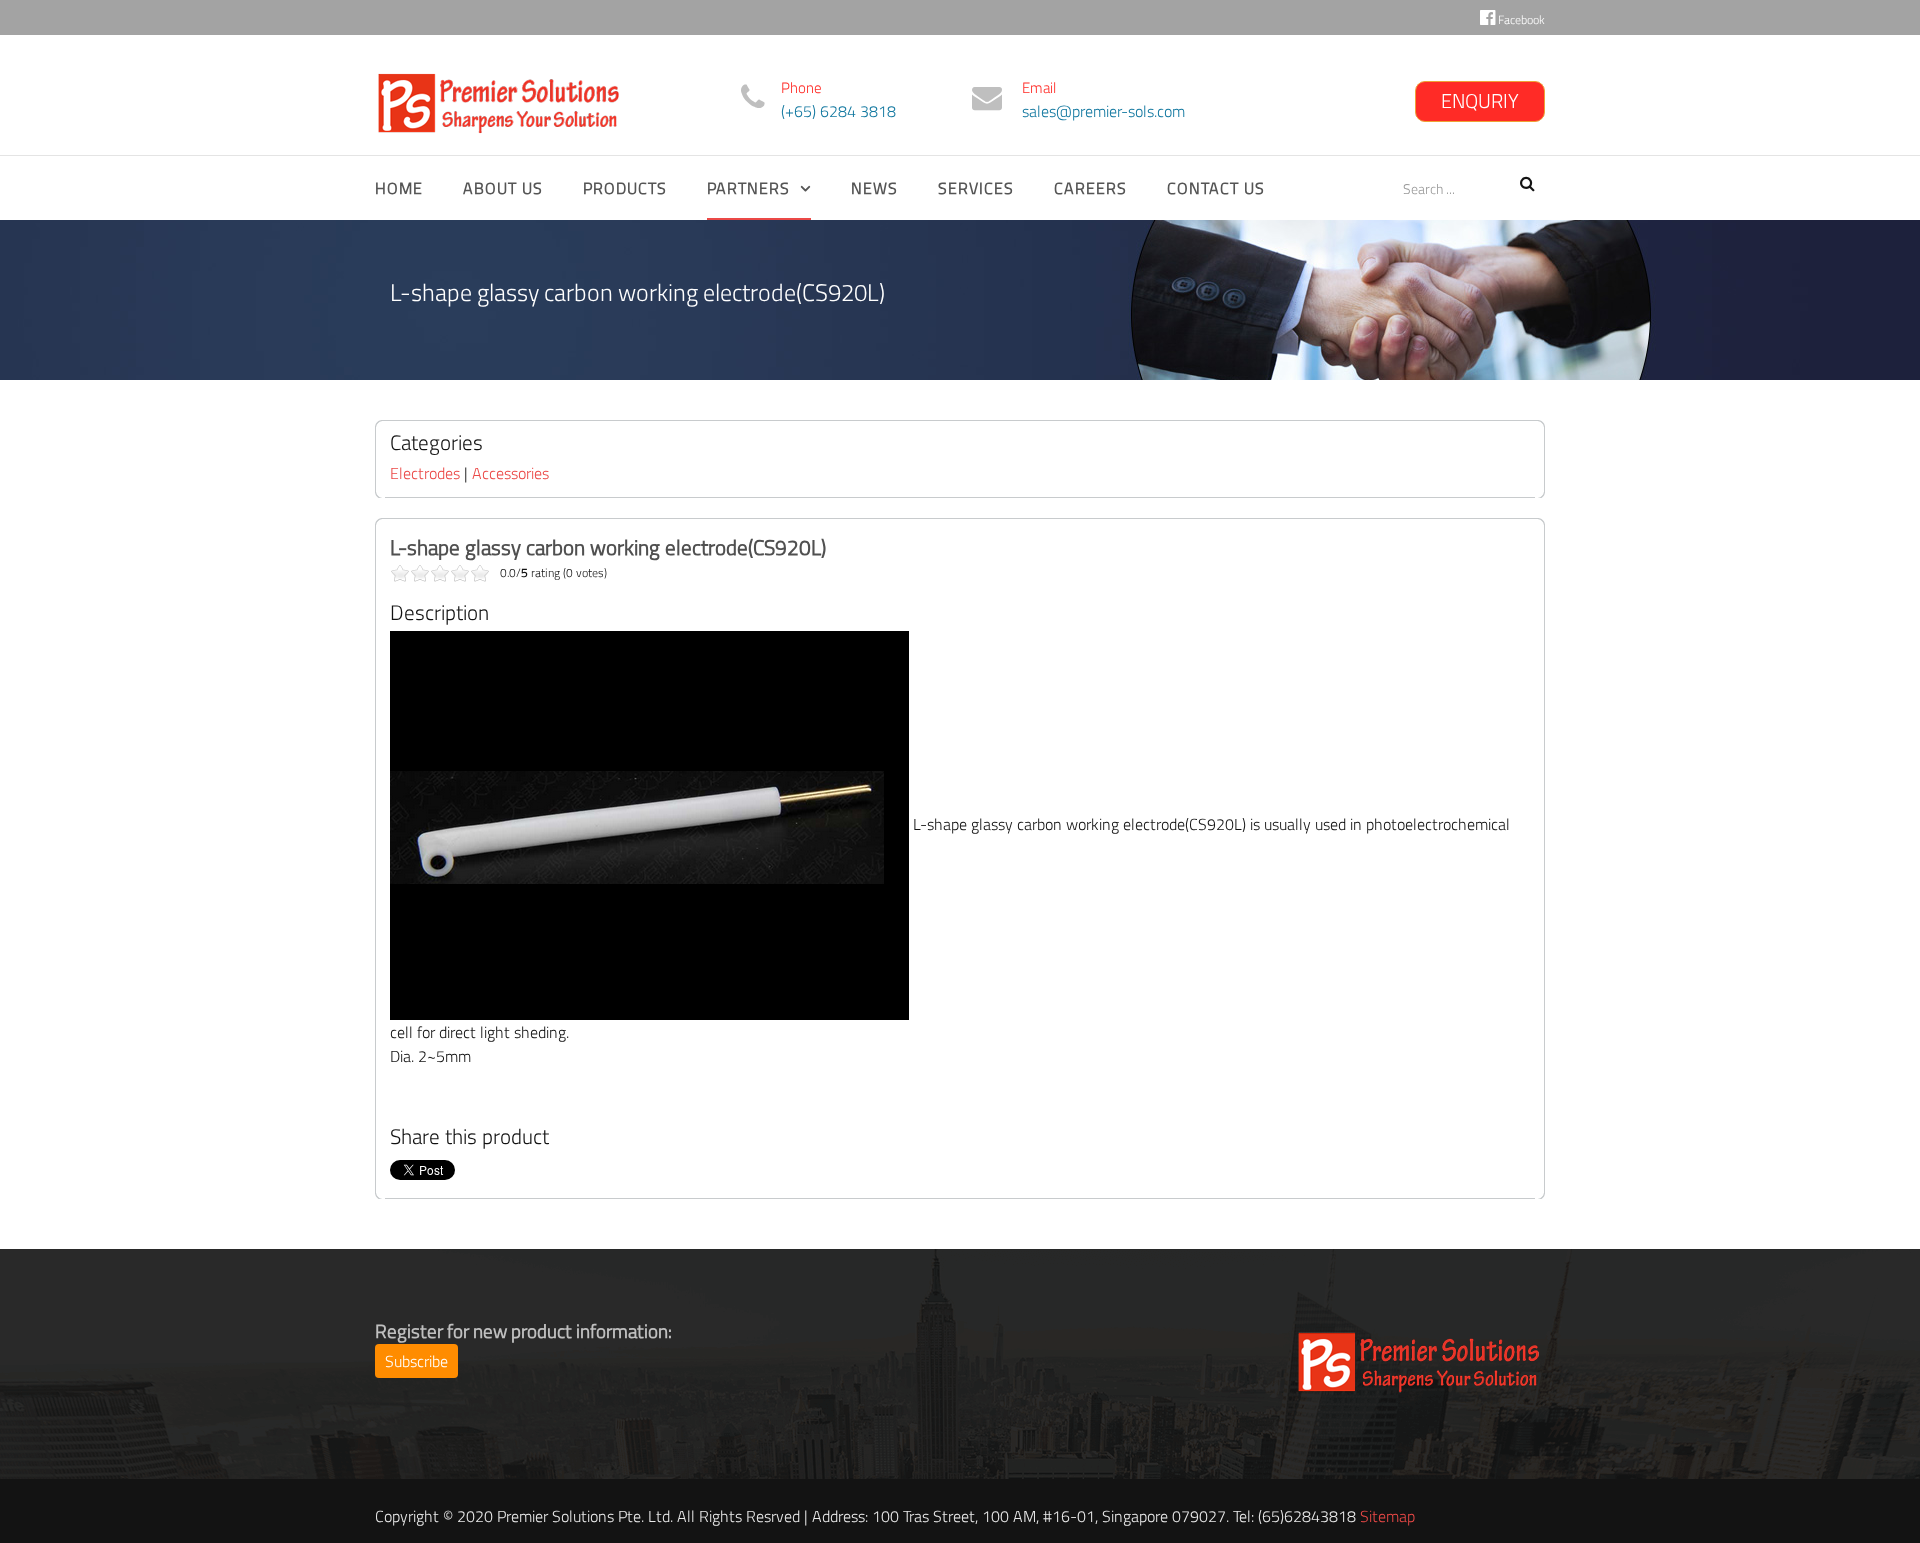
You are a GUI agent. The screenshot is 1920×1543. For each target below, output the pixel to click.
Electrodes (425, 473)
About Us (503, 188)
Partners (748, 188)
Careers (1090, 188)
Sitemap (1387, 1516)
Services (976, 188)
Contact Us (1216, 188)
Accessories (510, 473)
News (874, 188)
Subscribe (416, 1361)
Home (399, 188)
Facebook (1520, 19)
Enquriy (1480, 100)
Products (625, 188)
